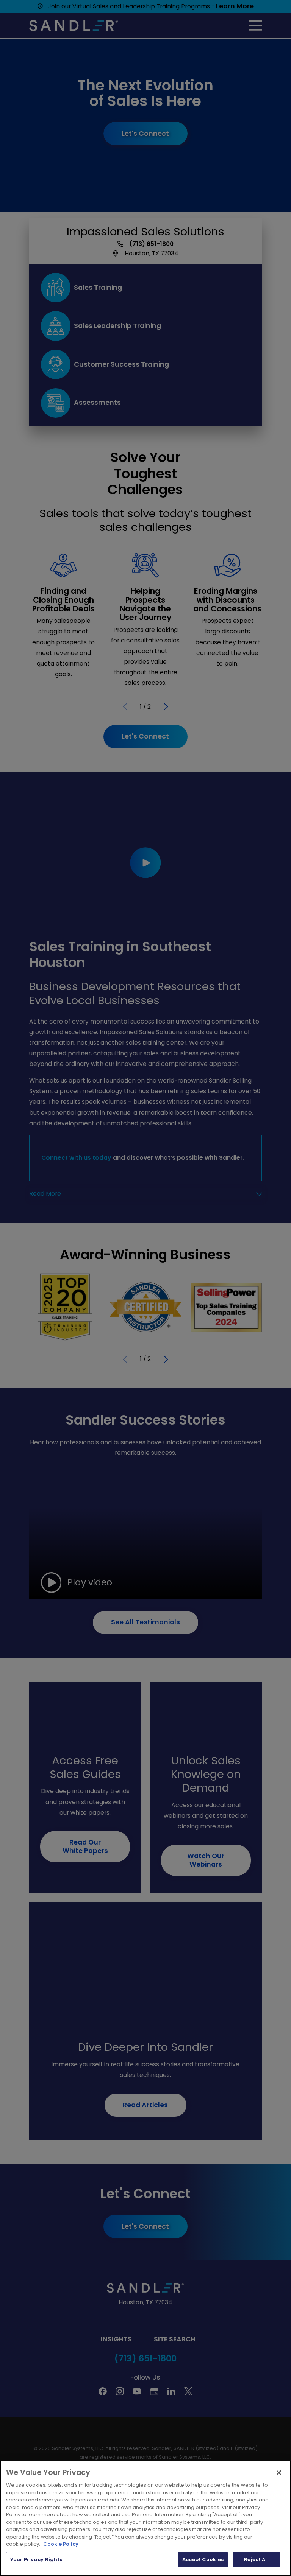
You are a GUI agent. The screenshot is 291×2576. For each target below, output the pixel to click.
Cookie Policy (61, 2544)
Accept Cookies (203, 2560)
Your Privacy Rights (36, 2560)
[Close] (279, 2473)
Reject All (256, 2560)
